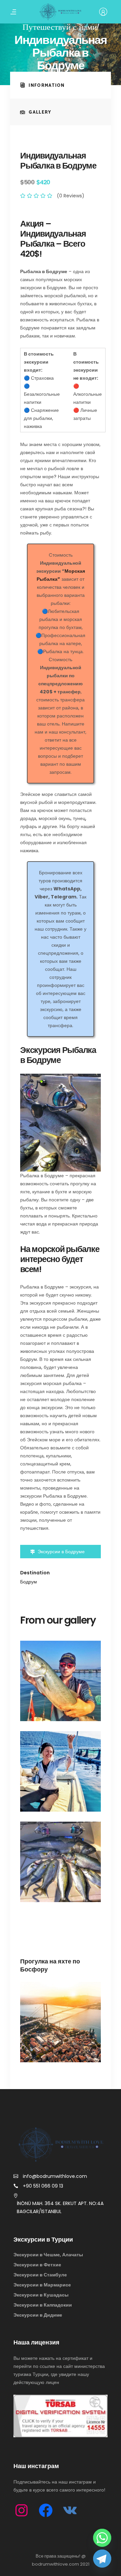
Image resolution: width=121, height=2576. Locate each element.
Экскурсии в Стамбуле (40, 2275)
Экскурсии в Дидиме (38, 2315)
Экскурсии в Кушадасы (41, 2295)
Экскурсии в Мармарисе (42, 2285)
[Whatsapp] (102, 2538)
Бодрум (29, 1582)
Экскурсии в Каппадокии (43, 2305)
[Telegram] (102, 2559)
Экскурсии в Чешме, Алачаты (48, 2255)
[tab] (61, 85)
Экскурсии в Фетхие (37, 2265)
